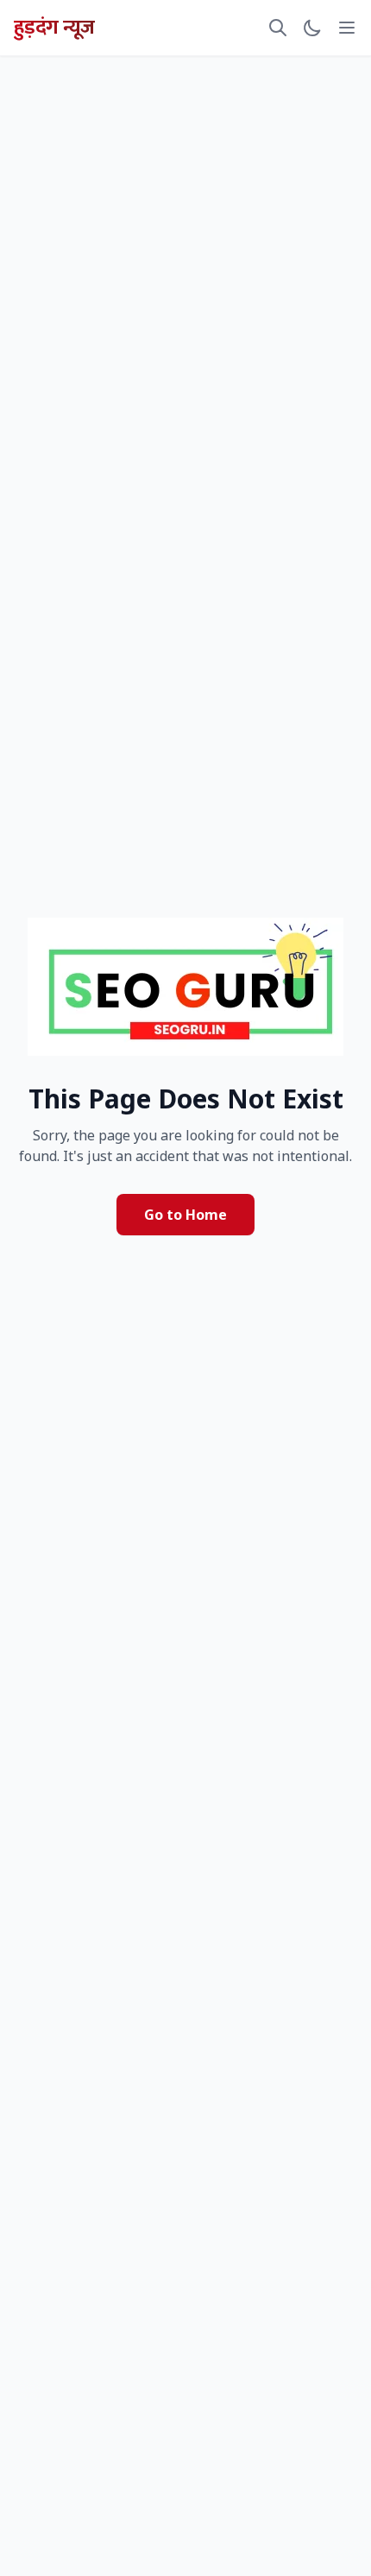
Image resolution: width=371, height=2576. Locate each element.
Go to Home (185, 1215)
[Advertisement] (185, 116)
